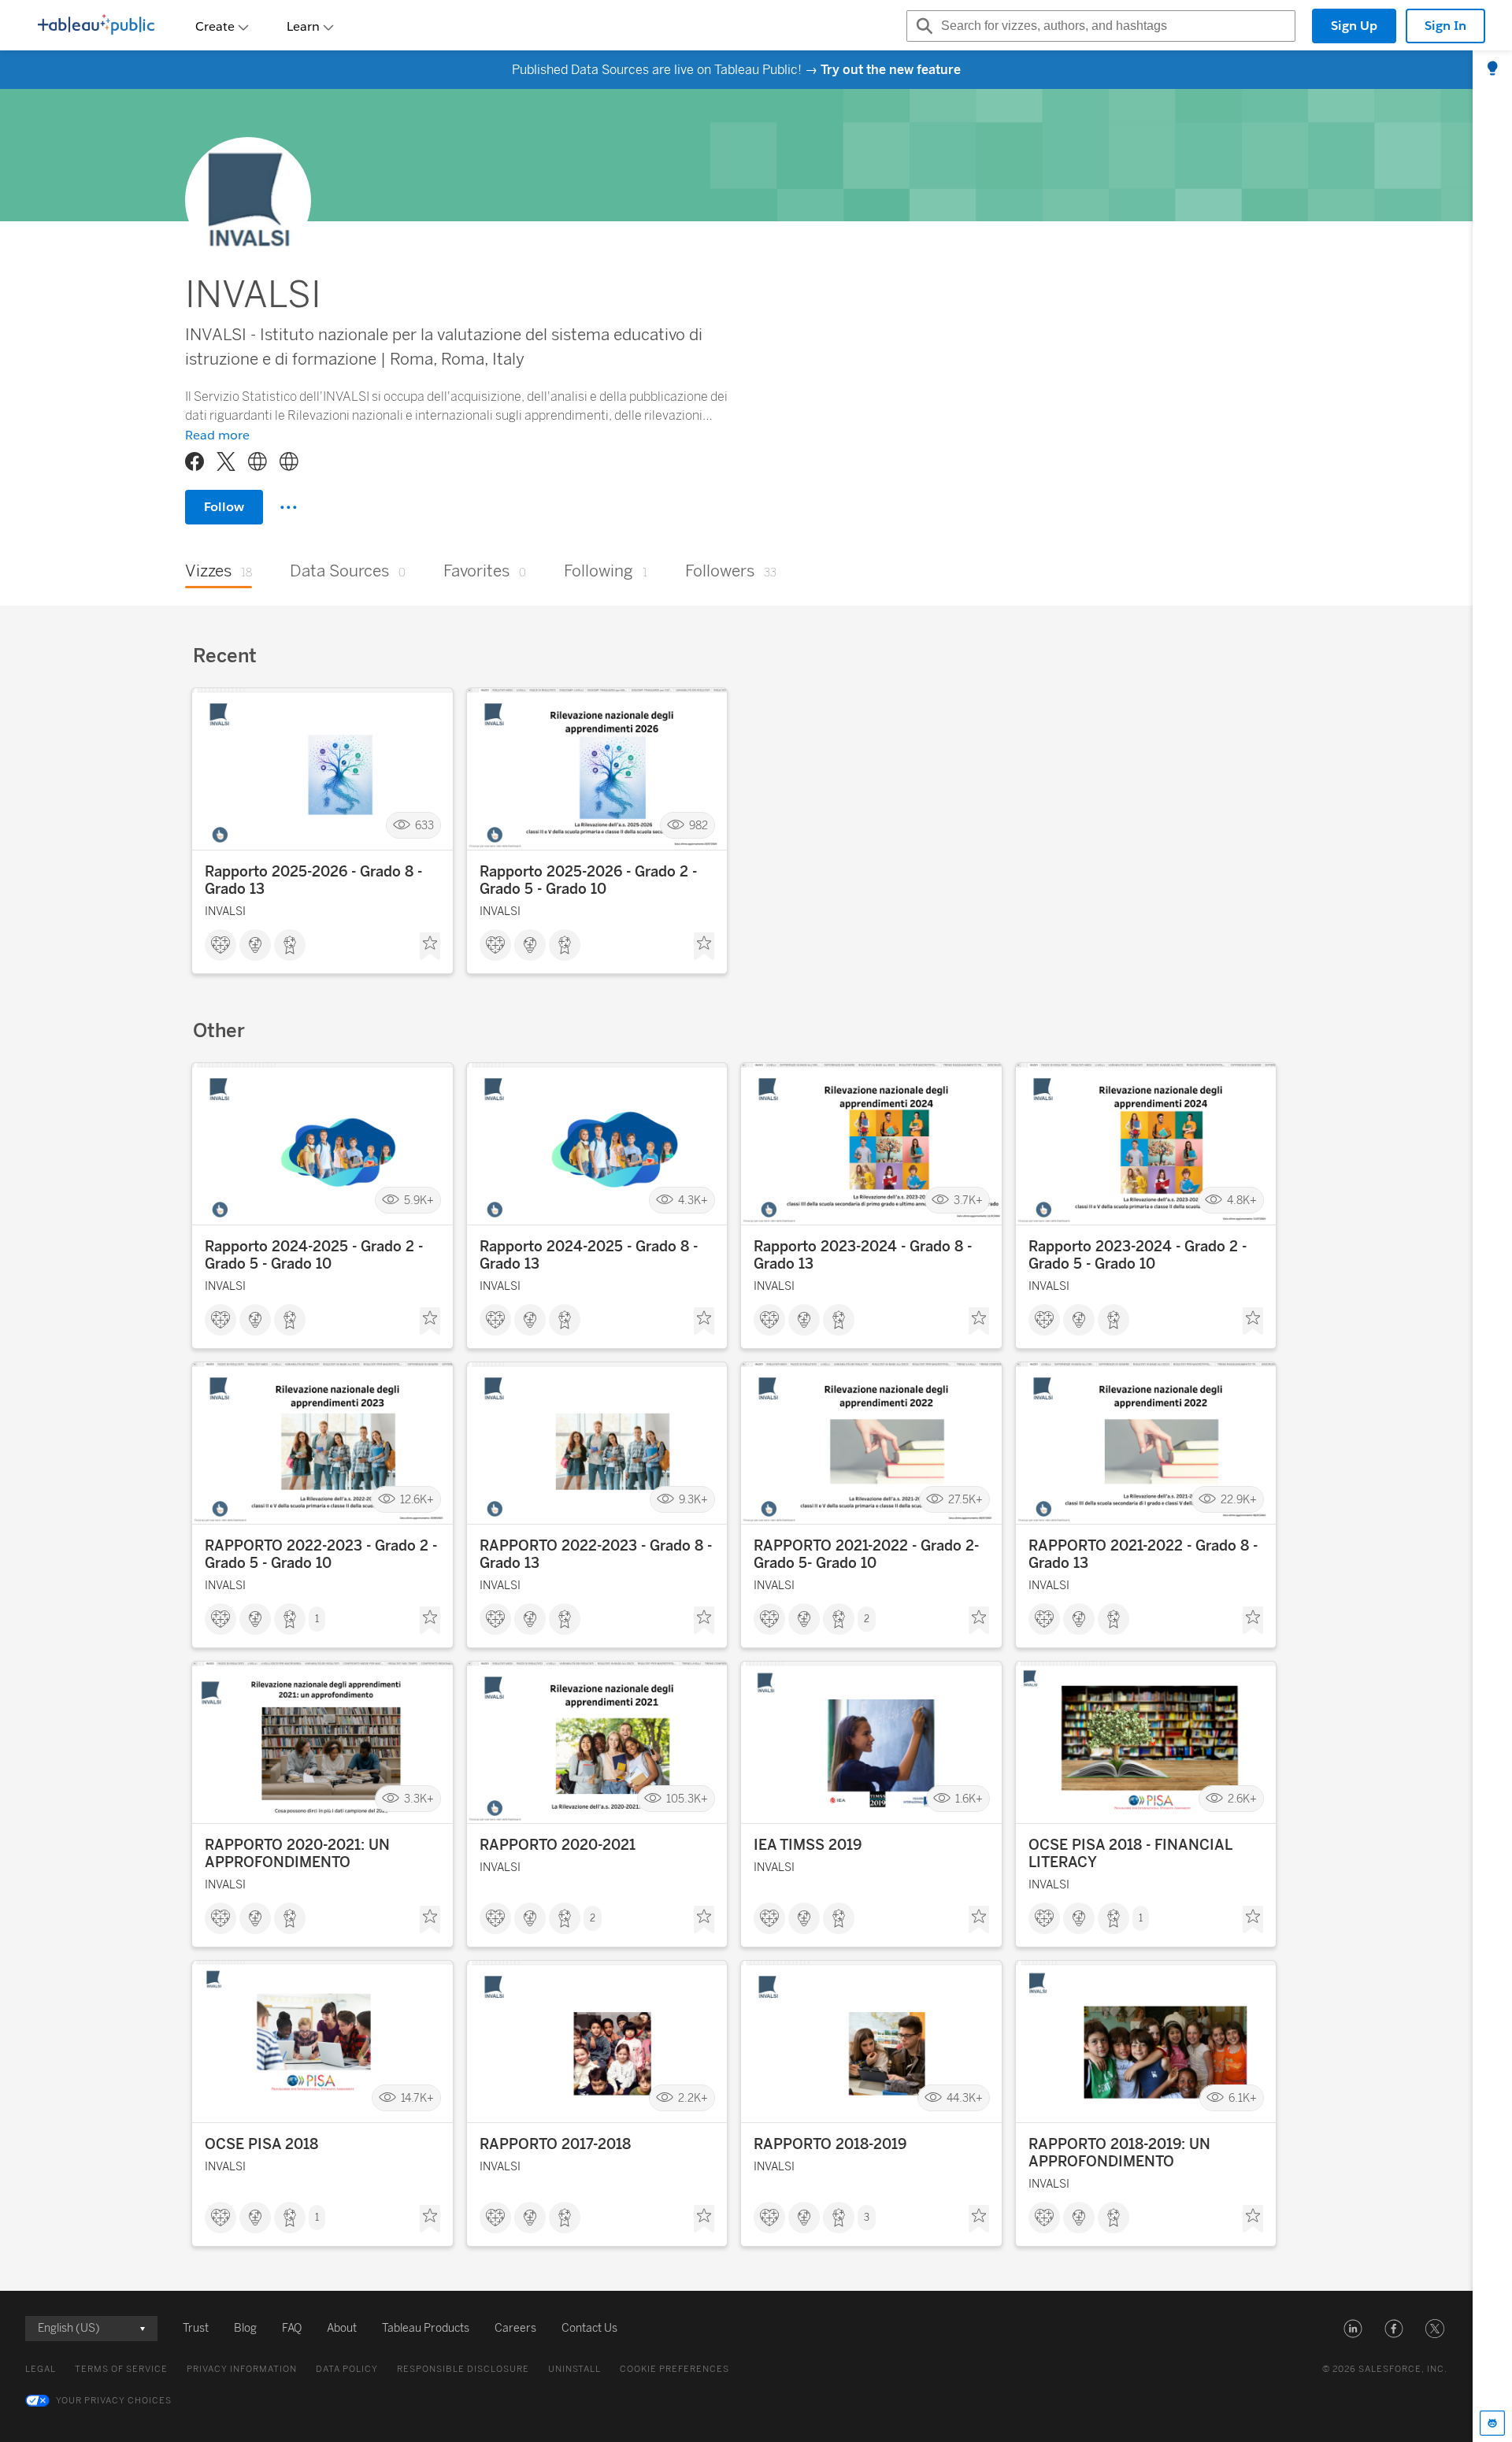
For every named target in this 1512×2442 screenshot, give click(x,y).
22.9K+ (1239, 1500)
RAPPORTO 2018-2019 (830, 2144)
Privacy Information (242, 2369)
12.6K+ (417, 1500)
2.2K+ (693, 2098)
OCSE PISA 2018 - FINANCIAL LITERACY (1130, 1854)
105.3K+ (687, 1799)
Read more (217, 435)
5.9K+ (419, 1201)
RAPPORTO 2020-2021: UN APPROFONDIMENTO (297, 1854)
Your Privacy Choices (114, 2401)
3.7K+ (968, 1201)
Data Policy (347, 2369)
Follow (224, 507)
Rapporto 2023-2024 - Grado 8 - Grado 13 (863, 1255)
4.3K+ (693, 1201)
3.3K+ (419, 1799)
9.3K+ (693, 1500)
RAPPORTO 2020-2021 (558, 1845)
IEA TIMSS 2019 (808, 1845)
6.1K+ (1243, 2098)
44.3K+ (965, 2098)
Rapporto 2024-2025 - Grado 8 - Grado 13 (589, 1255)
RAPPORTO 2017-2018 (555, 2144)
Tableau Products (426, 2328)
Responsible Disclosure (463, 2369)
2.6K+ (1242, 1799)
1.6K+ (969, 1799)
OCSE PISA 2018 (261, 2144)
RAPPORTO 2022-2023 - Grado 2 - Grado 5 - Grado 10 (321, 1555)
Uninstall (574, 2369)
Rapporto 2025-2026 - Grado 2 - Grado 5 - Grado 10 (588, 880)
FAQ (292, 2328)
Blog (245, 2328)
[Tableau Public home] (96, 26)
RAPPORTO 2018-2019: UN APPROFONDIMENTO (1119, 2153)
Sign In (1445, 26)
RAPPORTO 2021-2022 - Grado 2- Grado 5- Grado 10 (866, 1555)
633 (424, 826)
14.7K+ (417, 2098)
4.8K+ (1242, 1201)
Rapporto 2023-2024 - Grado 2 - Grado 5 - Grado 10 (1138, 1255)
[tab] (1492, 69)
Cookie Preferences (674, 2369)
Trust (196, 2328)
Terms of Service (121, 2369)
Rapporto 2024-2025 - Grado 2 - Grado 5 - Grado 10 (314, 1255)
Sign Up (1354, 26)
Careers (515, 2328)
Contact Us (589, 2328)
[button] (1353, 2329)
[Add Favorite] (430, 947)
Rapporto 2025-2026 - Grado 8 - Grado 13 (313, 880)
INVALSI (225, 912)
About (342, 2328)
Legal (41, 2369)
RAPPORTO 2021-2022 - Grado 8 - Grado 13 (1143, 1555)
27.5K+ (965, 1500)
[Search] (922, 26)
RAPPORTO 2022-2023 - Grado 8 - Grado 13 (596, 1555)
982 (699, 826)
